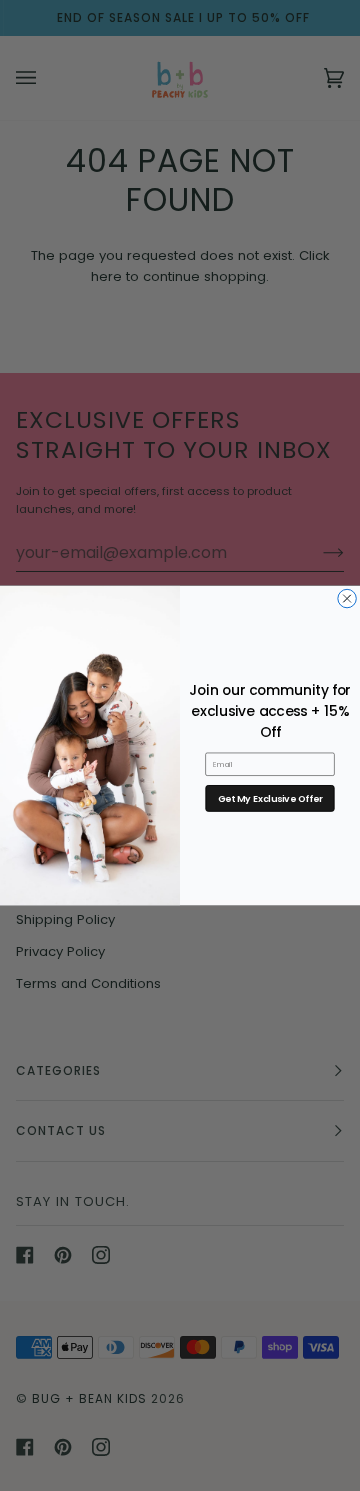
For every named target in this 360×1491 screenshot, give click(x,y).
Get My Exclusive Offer (270, 798)
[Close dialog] (347, 598)
